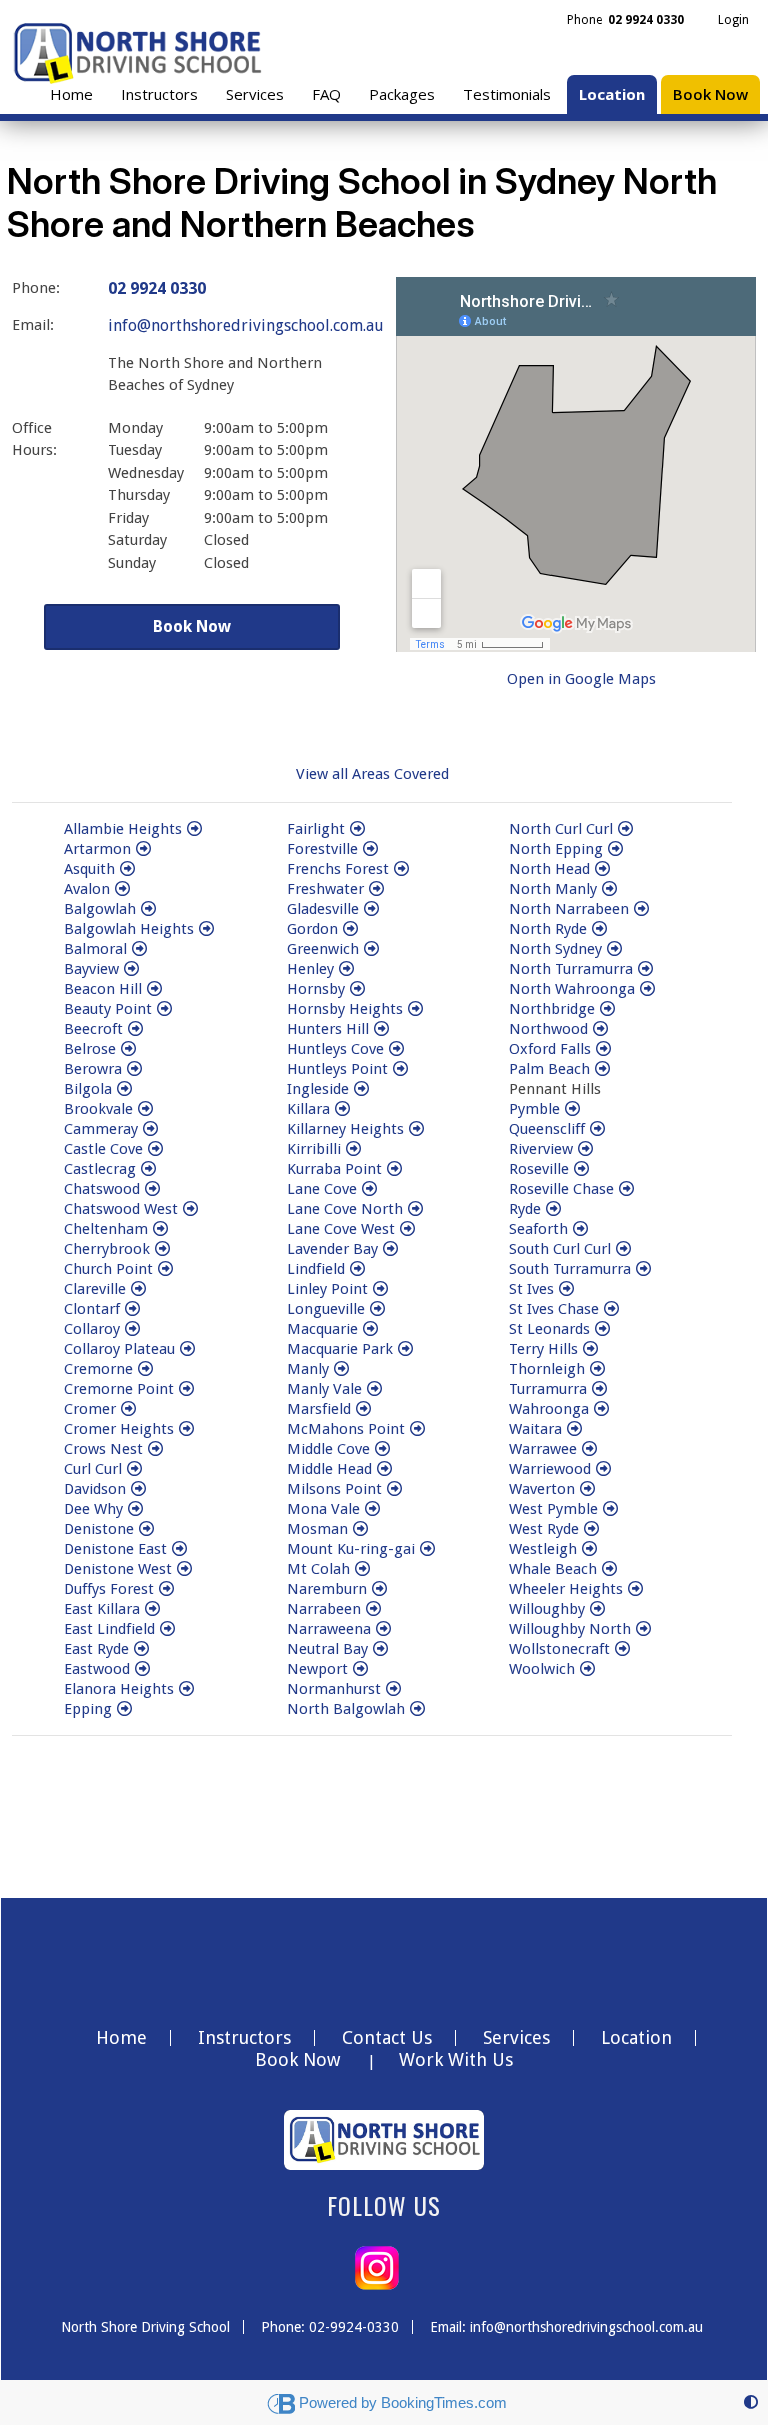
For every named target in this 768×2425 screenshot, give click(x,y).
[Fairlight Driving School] (357, 829)
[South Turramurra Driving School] (643, 1269)
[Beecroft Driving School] (135, 1029)
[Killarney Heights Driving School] (416, 1129)
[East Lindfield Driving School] (167, 1629)
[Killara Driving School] (342, 1109)
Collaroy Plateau (119, 1349)
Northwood (548, 1029)
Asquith (89, 869)
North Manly (553, 889)
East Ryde (96, 1649)
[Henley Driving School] (346, 969)
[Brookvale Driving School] (145, 1109)
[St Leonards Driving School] (602, 1329)
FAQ (326, 94)
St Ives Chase (554, 1309)
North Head (549, 869)
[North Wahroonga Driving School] (647, 989)
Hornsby (316, 989)
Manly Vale (324, 1389)
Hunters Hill (328, 1029)
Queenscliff (547, 1129)
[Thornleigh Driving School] (597, 1369)
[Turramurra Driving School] (599, 1389)
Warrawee (543, 1449)
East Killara (102, 1609)
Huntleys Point (337, 1069)
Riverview (541, 1149)
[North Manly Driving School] (609, 889)
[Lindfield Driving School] (357, 1269)
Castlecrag (100, 1169)
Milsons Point (334, 1489)
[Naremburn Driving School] (379, 1589)
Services (255, 94)
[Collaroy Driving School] (132, 1329)
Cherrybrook (107, 1249)
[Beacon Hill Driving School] (154, 989)
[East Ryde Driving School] (141, 1649)
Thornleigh (547, 1369)
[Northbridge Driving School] (607, 1009)
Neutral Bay (327, 1649)
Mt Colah (318, 1569)
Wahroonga (549, 1409)
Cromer (90, 1409)
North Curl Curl (561, 829)
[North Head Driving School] (602, 869)
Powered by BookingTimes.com (403, 2402)
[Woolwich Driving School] (587, 1669)
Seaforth (538, 1229)
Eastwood (97, 1669)
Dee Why (93, 1509)
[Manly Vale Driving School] (374, 1389)
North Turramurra (571, 969)
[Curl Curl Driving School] (134, 1469)
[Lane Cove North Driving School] (415, 1209)
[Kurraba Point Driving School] (394, 1169)
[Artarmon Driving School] (143, 849)
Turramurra (548, 1389)
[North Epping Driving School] (615, 849)
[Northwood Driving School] (600, 1029)
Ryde (525, 1209)
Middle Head (329, 1469)
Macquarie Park (340, 1349)
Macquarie (322, 1329)
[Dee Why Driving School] (135, 1509)
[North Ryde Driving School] (599, 929)
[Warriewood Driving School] (603, 1469)
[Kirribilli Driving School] (353, 1149)
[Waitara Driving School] (574, 1429)
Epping (88, 1709)
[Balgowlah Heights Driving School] (206, 929)
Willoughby (547, 1609)
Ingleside (318, 1089)
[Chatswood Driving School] (152, 1189)
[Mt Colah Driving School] (362, 1569)
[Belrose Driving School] (128, 1049)
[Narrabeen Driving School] (373, 1609)
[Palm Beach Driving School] (602, 1069)
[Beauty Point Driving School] (164, 1009)
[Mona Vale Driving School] (372, 1509)
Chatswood (102, 1189)
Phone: (36, 288)
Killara (308, 1109)
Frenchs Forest (338, 869)
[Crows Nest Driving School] (155, 1449)
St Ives (531, 1289)
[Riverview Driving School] (585, 1149)
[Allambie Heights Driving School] (194, 829)
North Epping (556, 849)
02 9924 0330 (157, 288)
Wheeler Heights (566, 1589)
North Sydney (555, 949)
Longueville (326, 1309)
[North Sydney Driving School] (614, 949)
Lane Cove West (341, 1229)
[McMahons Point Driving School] (417, 1429)
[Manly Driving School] (341, 1369)
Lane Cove (322, 1189)
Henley (310, 969)
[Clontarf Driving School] (132, 1309)
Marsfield (319, 1409)
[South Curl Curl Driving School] (623, 1249)
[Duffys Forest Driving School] (166, 1589)
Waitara (535, 1429)
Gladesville (323, 909)
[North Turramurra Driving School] (645, 969)
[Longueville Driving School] (377, 1309)
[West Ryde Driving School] (591, 1529)
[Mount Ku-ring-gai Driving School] (427, 1549)
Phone (625, 20)
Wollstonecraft (559, 1649)
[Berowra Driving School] (134, 1069)
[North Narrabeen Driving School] (641, 909)
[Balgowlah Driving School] (148, 909)
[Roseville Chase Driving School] (626, 1189)
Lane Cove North (345, 1209)
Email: (33, 325)
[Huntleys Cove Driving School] (396, 1049)
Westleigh (543, 1549)
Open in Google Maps (581, 679)
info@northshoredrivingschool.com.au (246, 325)
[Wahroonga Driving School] (601, 1409)
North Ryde (548, 929)
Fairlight (316, 829)
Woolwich (542, 1669)
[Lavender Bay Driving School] (390, 1249)
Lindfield (316, 1269)
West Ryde (544, 1529)
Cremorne (98, 1369)
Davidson (95, 1489)
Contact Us (387, 2038)
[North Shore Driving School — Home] (384, 2146)
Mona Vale (323, 1509)
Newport (317, 1669)
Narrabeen (324, 1609)
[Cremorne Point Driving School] (186, 1389)
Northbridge (552, 1009)
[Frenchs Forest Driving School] (401, 869)
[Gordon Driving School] (350, 929)
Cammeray (101, 1129)
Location (612, 94)
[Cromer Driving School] (128, 1409)
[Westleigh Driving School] (589, 1549)
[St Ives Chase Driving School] (611, 1309)
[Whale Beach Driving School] (609, 1569)
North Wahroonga (572, 989)
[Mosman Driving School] (360, 1529)
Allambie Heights (123, 829)
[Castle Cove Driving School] (155, 1149)
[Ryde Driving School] (553, 1209)
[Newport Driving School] (360, 1669)
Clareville (95, 1289)
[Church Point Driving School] (165, 1269)
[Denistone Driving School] (146, 1529)
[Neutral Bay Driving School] (380, 1649)
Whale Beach (553, 1569)
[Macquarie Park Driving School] (405, 1349)
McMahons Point (346, 1429)
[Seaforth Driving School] (580, 1229)
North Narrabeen (569, 909)
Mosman (317, 1529)
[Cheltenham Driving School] (160, 1229)
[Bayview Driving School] (131, 969)
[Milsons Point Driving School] (394, 1489)
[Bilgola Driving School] (124, 1089)
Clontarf (92, 1309)
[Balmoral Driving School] (139, 949)
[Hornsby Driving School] (357, 989)
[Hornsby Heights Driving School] (415, 1009)
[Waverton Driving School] (587, 1489)
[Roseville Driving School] (581, 1169)
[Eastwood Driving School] (142, 1669)
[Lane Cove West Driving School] (407, 1229)
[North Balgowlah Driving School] (417, 1709)
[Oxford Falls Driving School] (603, 1049)
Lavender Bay (332, 1249)
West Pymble (553, 1509)
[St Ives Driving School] (566, 1289)
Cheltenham (106, 1229)
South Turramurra (570, 1269)
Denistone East (115, 1549)
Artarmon (97, 849)
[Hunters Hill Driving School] (381, 1029)
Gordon (312, 929)
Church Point (108, 1269)
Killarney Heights (345, 1129)
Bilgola (88, 1089)
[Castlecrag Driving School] (148, 1169)
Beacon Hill (103, 989)
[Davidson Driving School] (138, 1489)
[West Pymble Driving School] (610, 1509)
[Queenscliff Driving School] (597, 1129)
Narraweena (329, 1629)
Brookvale (98, 1109)
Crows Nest (103, 1449)
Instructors (159, 94)
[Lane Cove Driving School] (369, 1189)
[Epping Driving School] (124, 1709)
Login (733, 20)
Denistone (99, 1529)
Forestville (322, 849)
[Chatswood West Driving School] (190, 1209)
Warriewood (550, 1469)
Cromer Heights (119, 1429)
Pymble (534, 1109)
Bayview (91, 969)
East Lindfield (109, 1629)
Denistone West (118, 1569)
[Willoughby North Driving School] (643, 1629)
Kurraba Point (334, 1169)
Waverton (542, 1489)
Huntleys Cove (335, 1049)
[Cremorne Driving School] (145, 1369)
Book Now (710, 94)
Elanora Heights (119, 1689)
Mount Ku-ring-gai (351, 1549)
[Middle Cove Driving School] (382, 1449)
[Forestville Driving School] (370, 849)
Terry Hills (543, 1349)
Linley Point (327, 1289)
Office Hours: (34, 439)
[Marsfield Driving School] (363, 1409)
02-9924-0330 (354, 2327)
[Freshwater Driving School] (376, 889)
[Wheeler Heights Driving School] (635, 1589)
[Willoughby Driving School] (597, 1609)
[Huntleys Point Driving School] (400, 1069)
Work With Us (456, 2060)
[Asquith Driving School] (127, 869)
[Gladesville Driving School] (371, 909)
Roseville (539, 1169)
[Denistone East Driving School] (179, 1549)
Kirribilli (314, 1149)
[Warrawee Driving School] (589, 1449)
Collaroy (92, 1329)
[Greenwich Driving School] (371, 949)
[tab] (372, 774)
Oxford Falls (550, 1049)
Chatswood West (121, 1209)
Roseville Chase (561, 1189)
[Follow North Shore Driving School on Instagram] (377, 2267)
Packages (402, 94)
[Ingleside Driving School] (361, 1089)
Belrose (90, 1049)
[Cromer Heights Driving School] (186, 1429)
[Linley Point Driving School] (380, 1289)
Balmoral (95, 949)
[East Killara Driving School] (152, 1609)
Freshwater (325, 889)
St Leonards (549, 1329)
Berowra (93, 1069)
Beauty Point (108, 1009)
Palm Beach (549, 1069)
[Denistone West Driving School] (184, 1569)
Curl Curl (93, 1469)
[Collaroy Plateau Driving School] (187, 1349)
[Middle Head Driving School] (384, 1469)
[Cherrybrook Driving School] (162, 1249)
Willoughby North (570, 1629)
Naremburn (327, 1589)
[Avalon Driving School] (122, 889)
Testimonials (507, 94)
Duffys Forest (109, 1589)
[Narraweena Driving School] (383, 1629)
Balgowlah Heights (129, 929)
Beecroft (93, 1029)
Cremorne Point (119, 1389)
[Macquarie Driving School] (370, 1329)
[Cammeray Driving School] (150, 1129)
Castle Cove (103, 1149)
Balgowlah (100, 909)
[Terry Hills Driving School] (590, 1349)
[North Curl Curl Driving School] (625, 829)
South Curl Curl (560, 1249)
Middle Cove (328, 1449)
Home (71, 94)
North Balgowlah (346, 1709)
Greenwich (323, 949)
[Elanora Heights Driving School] (186, 1689)
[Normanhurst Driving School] (393, 1689)
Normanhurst (334, 1689)
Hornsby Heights (345, 1009)
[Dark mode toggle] (751, 2402)
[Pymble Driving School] (572, 1109)
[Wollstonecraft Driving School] (622, 1649)
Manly (308, 1369)
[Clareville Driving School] (138, 1289)
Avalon (87, 889)
